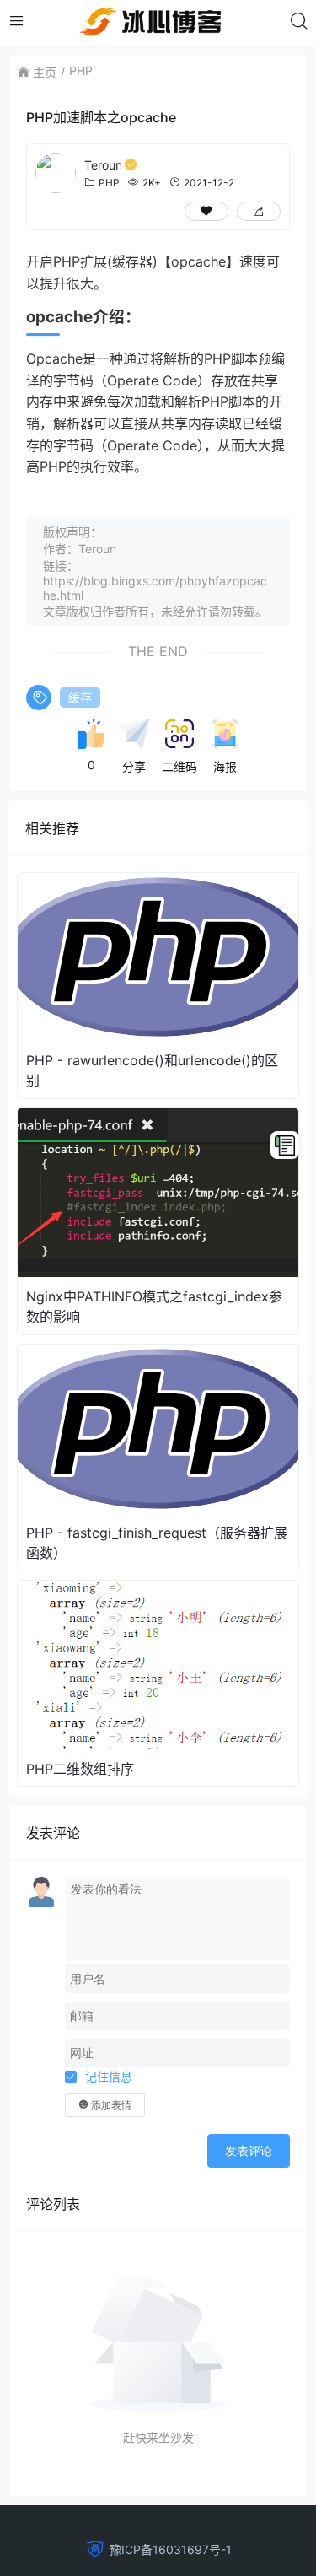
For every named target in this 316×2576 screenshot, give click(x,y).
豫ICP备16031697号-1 (171, 2549)
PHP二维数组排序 (80, 1769)
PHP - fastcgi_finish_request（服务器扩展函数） (157, 1543)
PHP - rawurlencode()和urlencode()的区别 (152, 1070)
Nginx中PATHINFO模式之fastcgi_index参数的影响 (154, 1307)
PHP (81, 70)
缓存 (80, 697)
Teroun (103, 165)
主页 (45, 72)
